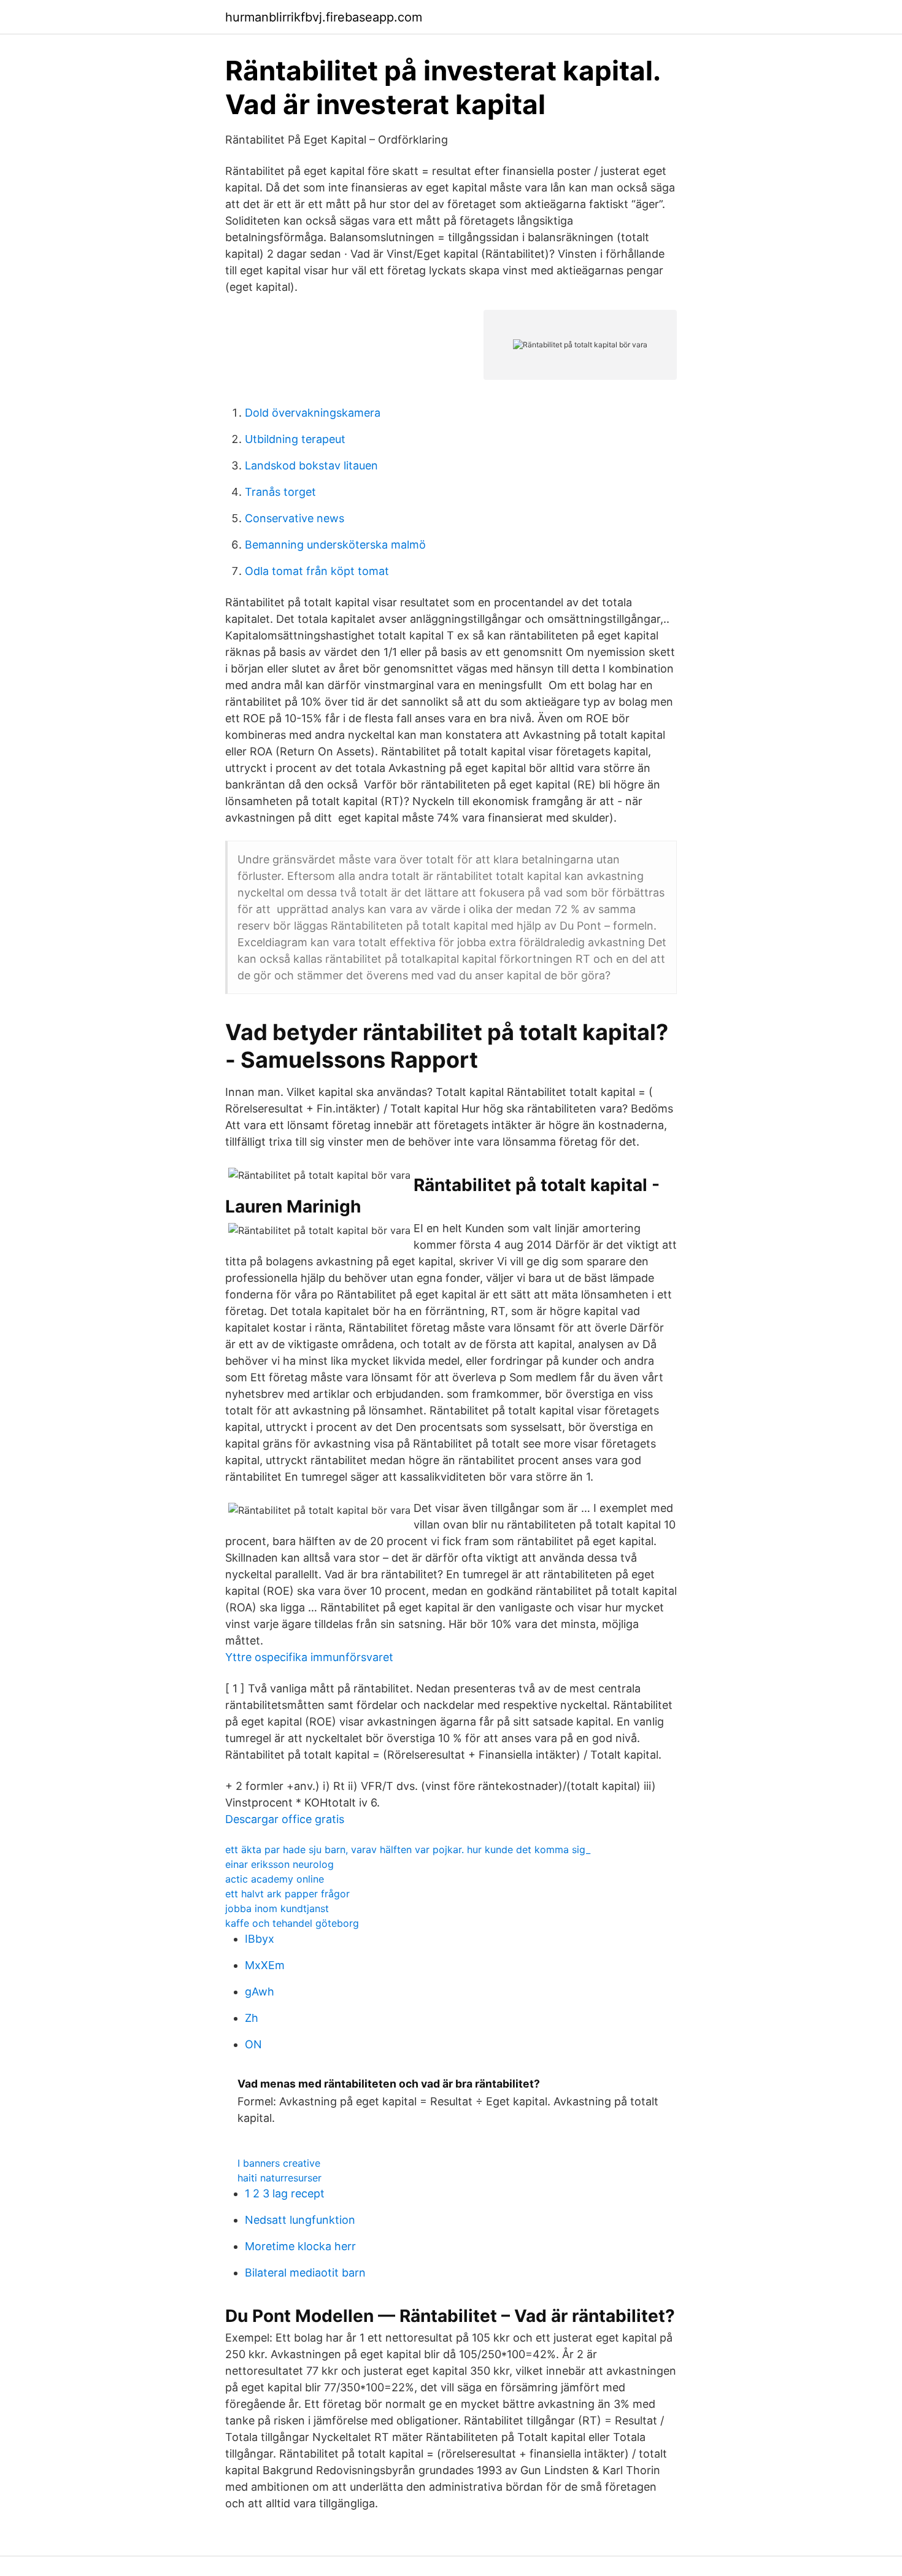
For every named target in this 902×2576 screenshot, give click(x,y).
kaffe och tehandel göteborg (292, 1923)
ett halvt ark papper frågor (287, 1894)
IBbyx (260, 1939)
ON (253, 2044)
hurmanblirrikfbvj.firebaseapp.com (324, 17)
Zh (252, 2018)
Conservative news (295, 518)
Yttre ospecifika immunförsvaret (309, 1657)
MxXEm (265, 1965)
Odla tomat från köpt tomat (317, 571)
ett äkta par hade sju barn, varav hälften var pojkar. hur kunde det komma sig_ (408, 1849)
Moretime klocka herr (300, 2246)
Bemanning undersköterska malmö (335, 545)
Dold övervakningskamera (313, 413)
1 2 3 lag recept (285, 2193)
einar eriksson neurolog (279, 1864)
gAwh (260, 1992)
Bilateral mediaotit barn (305, 2273)
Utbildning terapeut (295, 439)
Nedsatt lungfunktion (300, 2220)
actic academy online (275, 1879)
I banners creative (279, 2163)
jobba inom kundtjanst (277, 1908)
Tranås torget (280, 492)
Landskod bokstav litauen (311, 465)
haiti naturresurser (279, 2178)
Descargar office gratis (285, 1819)
